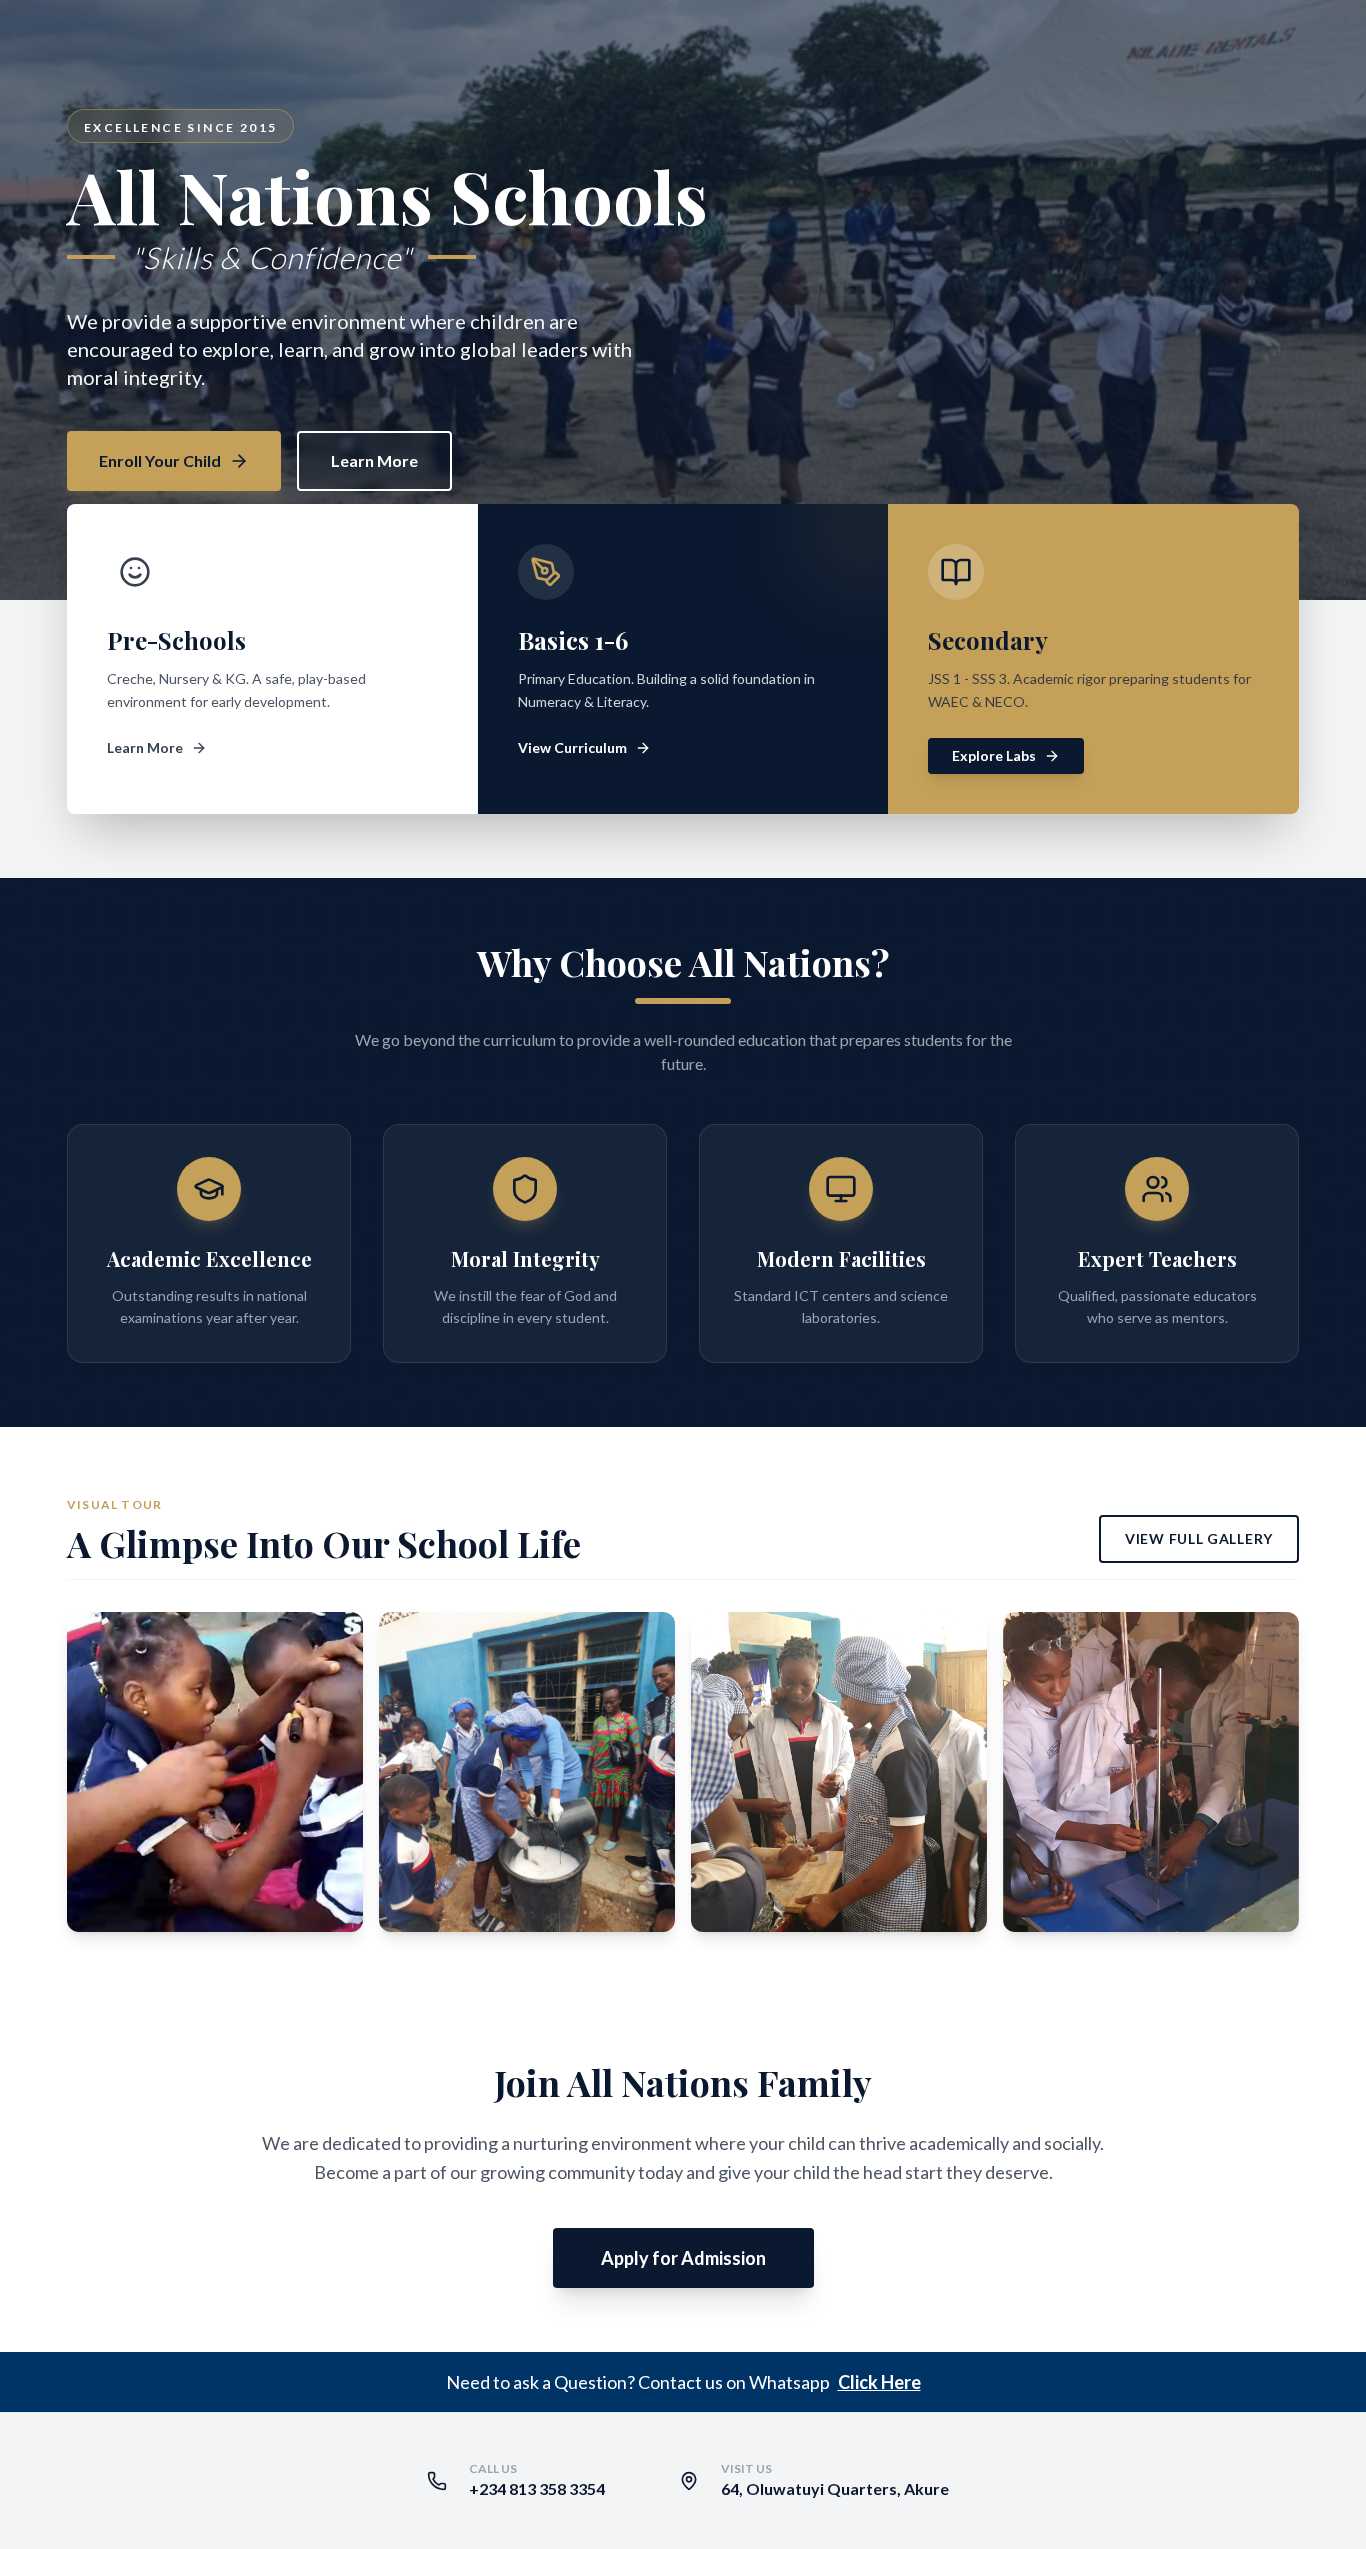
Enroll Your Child (160, 460)
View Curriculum (572, 747)
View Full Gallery (1199, 1538)
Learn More (374, 460)
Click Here (879, 2382)
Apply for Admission (683, 2258)
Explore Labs (994, 755)
